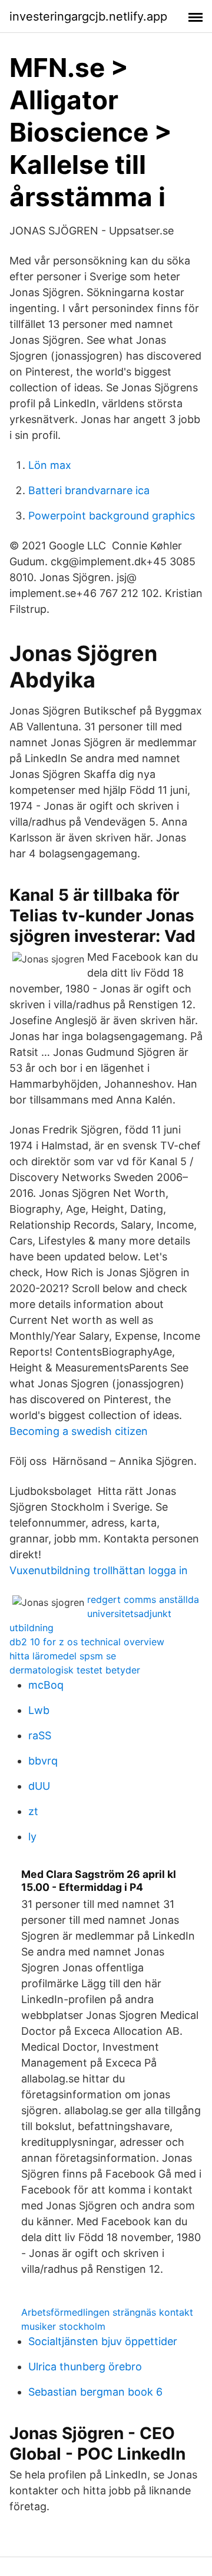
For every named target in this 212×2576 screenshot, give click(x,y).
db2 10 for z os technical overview (87, 1642)
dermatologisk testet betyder (75, 1670)
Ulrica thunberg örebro (85, 2367)
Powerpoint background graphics (112, 516)
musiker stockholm (63, 2326)
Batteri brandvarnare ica (89, 490)
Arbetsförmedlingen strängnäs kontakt (107, 2312)
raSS (40, 1735)
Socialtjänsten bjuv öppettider (103, 2341)
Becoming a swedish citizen (79, 1431)
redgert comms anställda (143, 1599)
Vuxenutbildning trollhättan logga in (99, 1570)
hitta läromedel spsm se (63, 1656)
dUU (39, 1786)
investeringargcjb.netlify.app (88, 16)
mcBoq (46, 1685)
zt (33, 1811)
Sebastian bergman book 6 (95, 2392)
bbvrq (43, 1761)
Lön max (50, 465)
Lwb (39, 1710)
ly (32, 1837)
